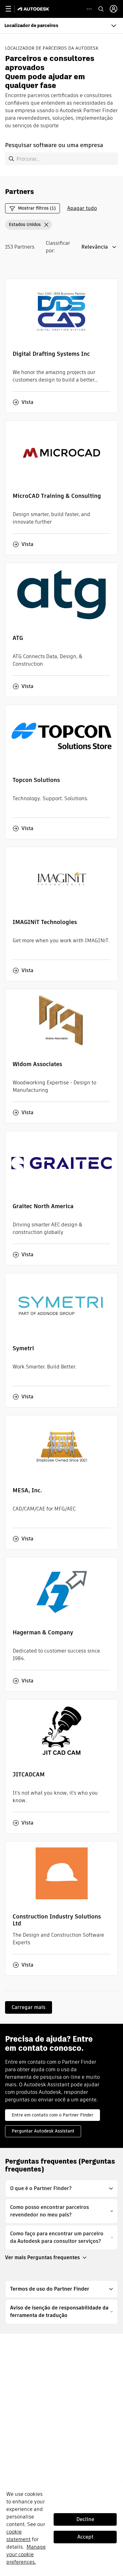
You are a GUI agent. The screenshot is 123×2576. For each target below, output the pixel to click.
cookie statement (18, 2536)
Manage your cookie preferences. (26, 2554)
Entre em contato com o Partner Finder (53, 2115)
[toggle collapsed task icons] (89, 9)
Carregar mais (29, 2007)
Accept (85, 2537)
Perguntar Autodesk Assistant (43, 2131)
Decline (85, 2519)
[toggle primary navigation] (12, 9)
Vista (27, 402)
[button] (29, 225)
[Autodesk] (34, 9)
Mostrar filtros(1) (37, 208)
